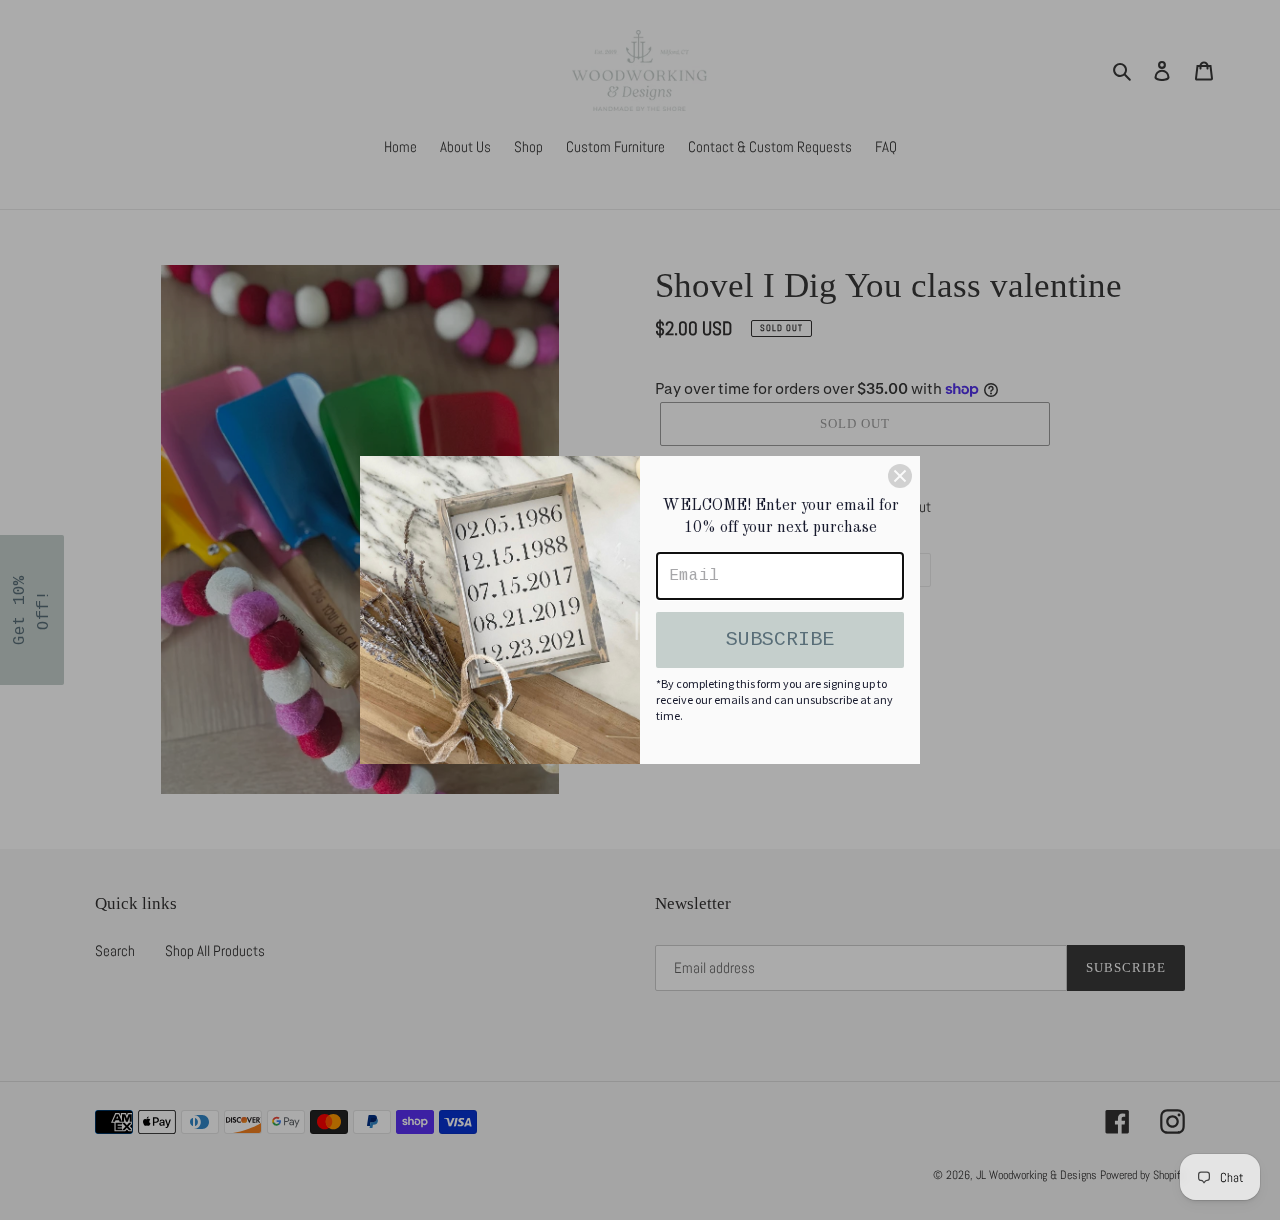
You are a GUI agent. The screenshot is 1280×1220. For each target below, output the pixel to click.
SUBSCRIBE (780, 639)
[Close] (900, 476)
